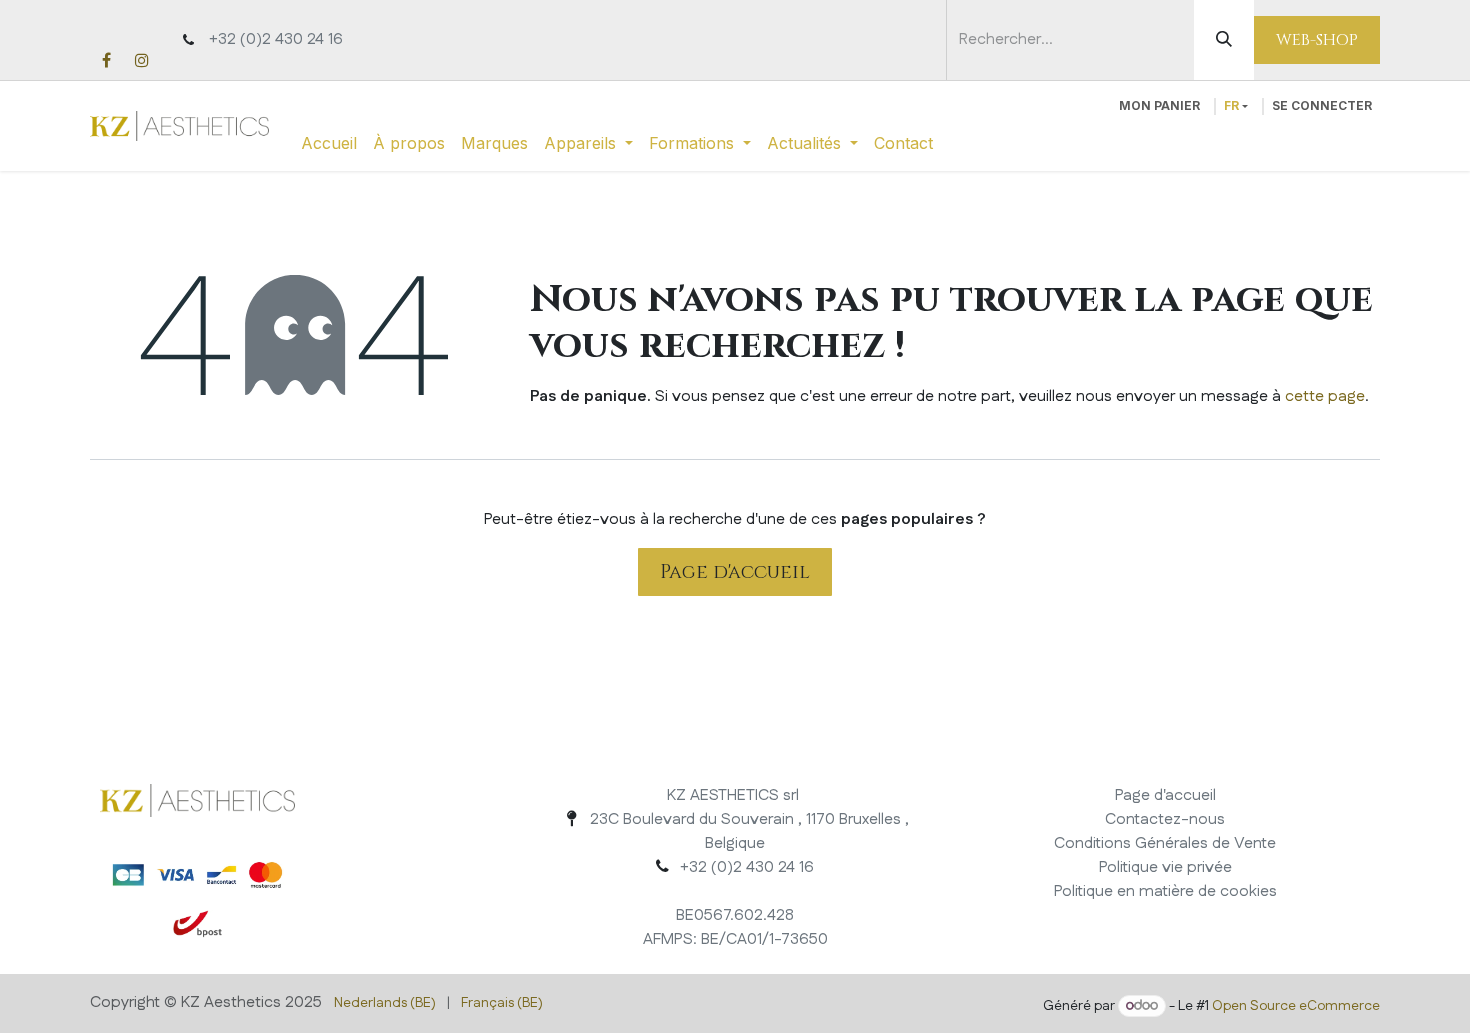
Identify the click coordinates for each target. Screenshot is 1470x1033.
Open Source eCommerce (1296, 1006)
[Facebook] (106, 60)
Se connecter (1322, 105)
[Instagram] (142, 60)
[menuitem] (329, 143)
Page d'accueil (735, 572)
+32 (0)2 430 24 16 (276, 39)
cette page (1325, 396)
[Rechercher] (1224, 40)
